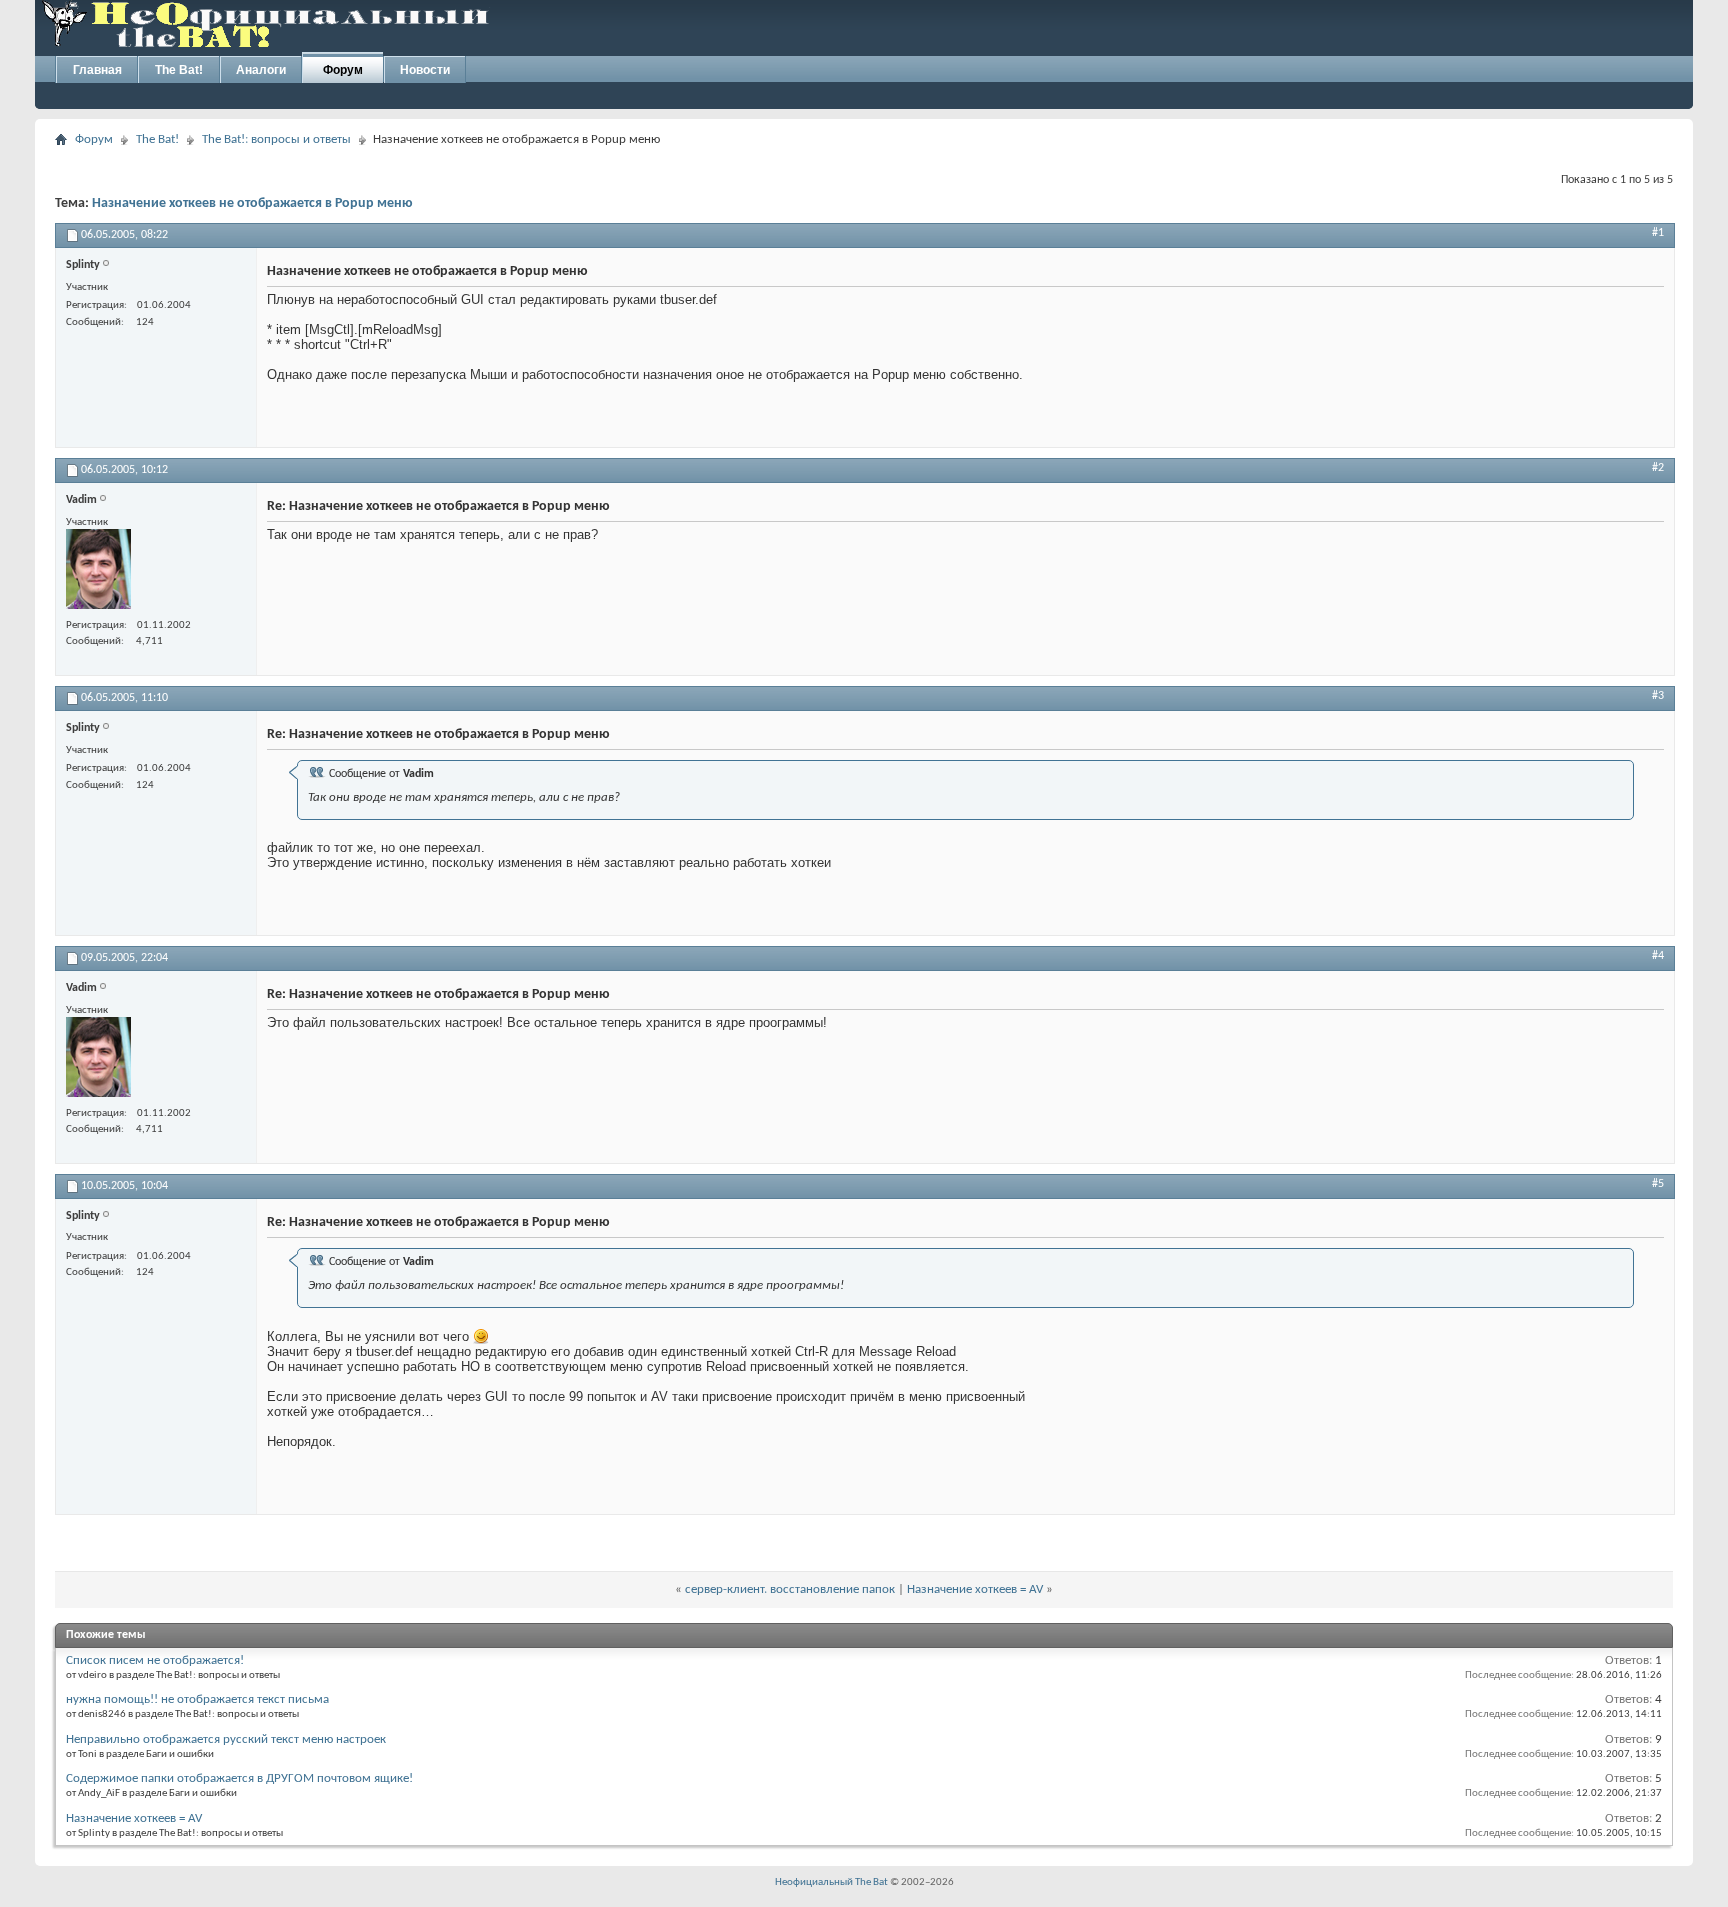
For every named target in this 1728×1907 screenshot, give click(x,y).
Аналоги (261, 70)
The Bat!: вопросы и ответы (276, 139)
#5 (1658, 1184)
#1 (1658, 233)
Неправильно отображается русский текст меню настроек (226, 1739)
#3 (1658, 696)
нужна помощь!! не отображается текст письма (197, 1699)
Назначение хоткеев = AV (975, 1589)
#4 (1658, 956)
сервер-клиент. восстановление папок (790, 1589)
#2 (1658, 468)
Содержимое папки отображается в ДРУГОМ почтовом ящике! (239, 1778)
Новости (425, 70)
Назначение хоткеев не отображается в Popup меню (252, 203)
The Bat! (179, 70)
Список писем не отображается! (155, 1660)
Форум (343, 70)
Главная (97, 70)
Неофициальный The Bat (831, 1882)
